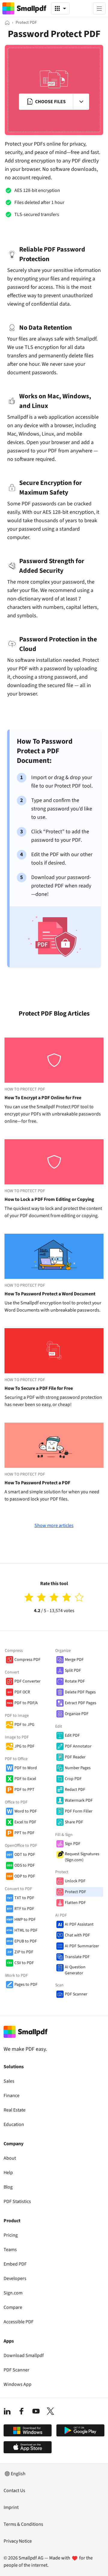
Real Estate (15, 2110)
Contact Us (14, 2491)
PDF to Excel (25, 1779)
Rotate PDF (75, 1681)
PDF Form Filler (79, 1811)
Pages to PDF (26, 1985)
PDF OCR (22, 1692)
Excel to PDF (25, 1822)
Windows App (18, 2384)
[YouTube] (36, 2411)
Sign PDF (73, 1844)
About (10, 2158)
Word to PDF (26, 1811)
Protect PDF (75, 1892)
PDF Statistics (17, 2201)
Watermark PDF (79, 1800)
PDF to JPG (24, 1725)
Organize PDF (77, 1714)
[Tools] (60, 8)
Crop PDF (73, 1779)
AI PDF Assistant (79, 1924)
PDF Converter (27, 1681)
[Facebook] (22, 2411)
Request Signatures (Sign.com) (82, 1857)
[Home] (7, 23)
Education (14, 2124)
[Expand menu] (81, 102)
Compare (13, 2307)
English (18, 2474)
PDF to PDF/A (26, 1703)
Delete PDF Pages (80, 1692)
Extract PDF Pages (81, 1703)
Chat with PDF (77, 1935)
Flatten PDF (75, 1903)
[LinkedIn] (7, 2411)
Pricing (11, 2235)
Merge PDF (74, 1660)
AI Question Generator (75, 1970)
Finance (12, 2096)
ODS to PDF (25, 1865)
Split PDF (73, 1671)
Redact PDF (75, 1790)
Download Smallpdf (24, 2355)
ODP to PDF (25, 1876)
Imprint (11, 2507)
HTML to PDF (26, 1930)
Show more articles (54, 1526)
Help (8, 2173)
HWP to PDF (25, 1920)
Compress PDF (27, 1660)
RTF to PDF (24, 1909)
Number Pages (78, 1768)
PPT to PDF (24, 1833)
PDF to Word (26, 1768)
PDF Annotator (78, 1746)
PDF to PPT (24, 1790)
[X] (50, 2411)
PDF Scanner (76, 1994)
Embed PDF (15, 2264)
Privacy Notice (18, 2541)
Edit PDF (72, 1735)
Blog (8, 2187)
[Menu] (99, 8)
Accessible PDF (19, 2322)
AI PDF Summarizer (82, 1946)
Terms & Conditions (23, 2524)
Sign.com (13, 2293)
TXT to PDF (24, 1898)
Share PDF (74, 1822)
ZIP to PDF (24, 1952)
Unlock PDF (75, 1881)
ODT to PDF (25, 1855)
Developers (15, 2278)
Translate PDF (77, 1957)
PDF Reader (75, 1757)
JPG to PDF (24, 1746)
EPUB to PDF (26, 1941)
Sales (9, 2081)
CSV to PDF (24, 1963)
